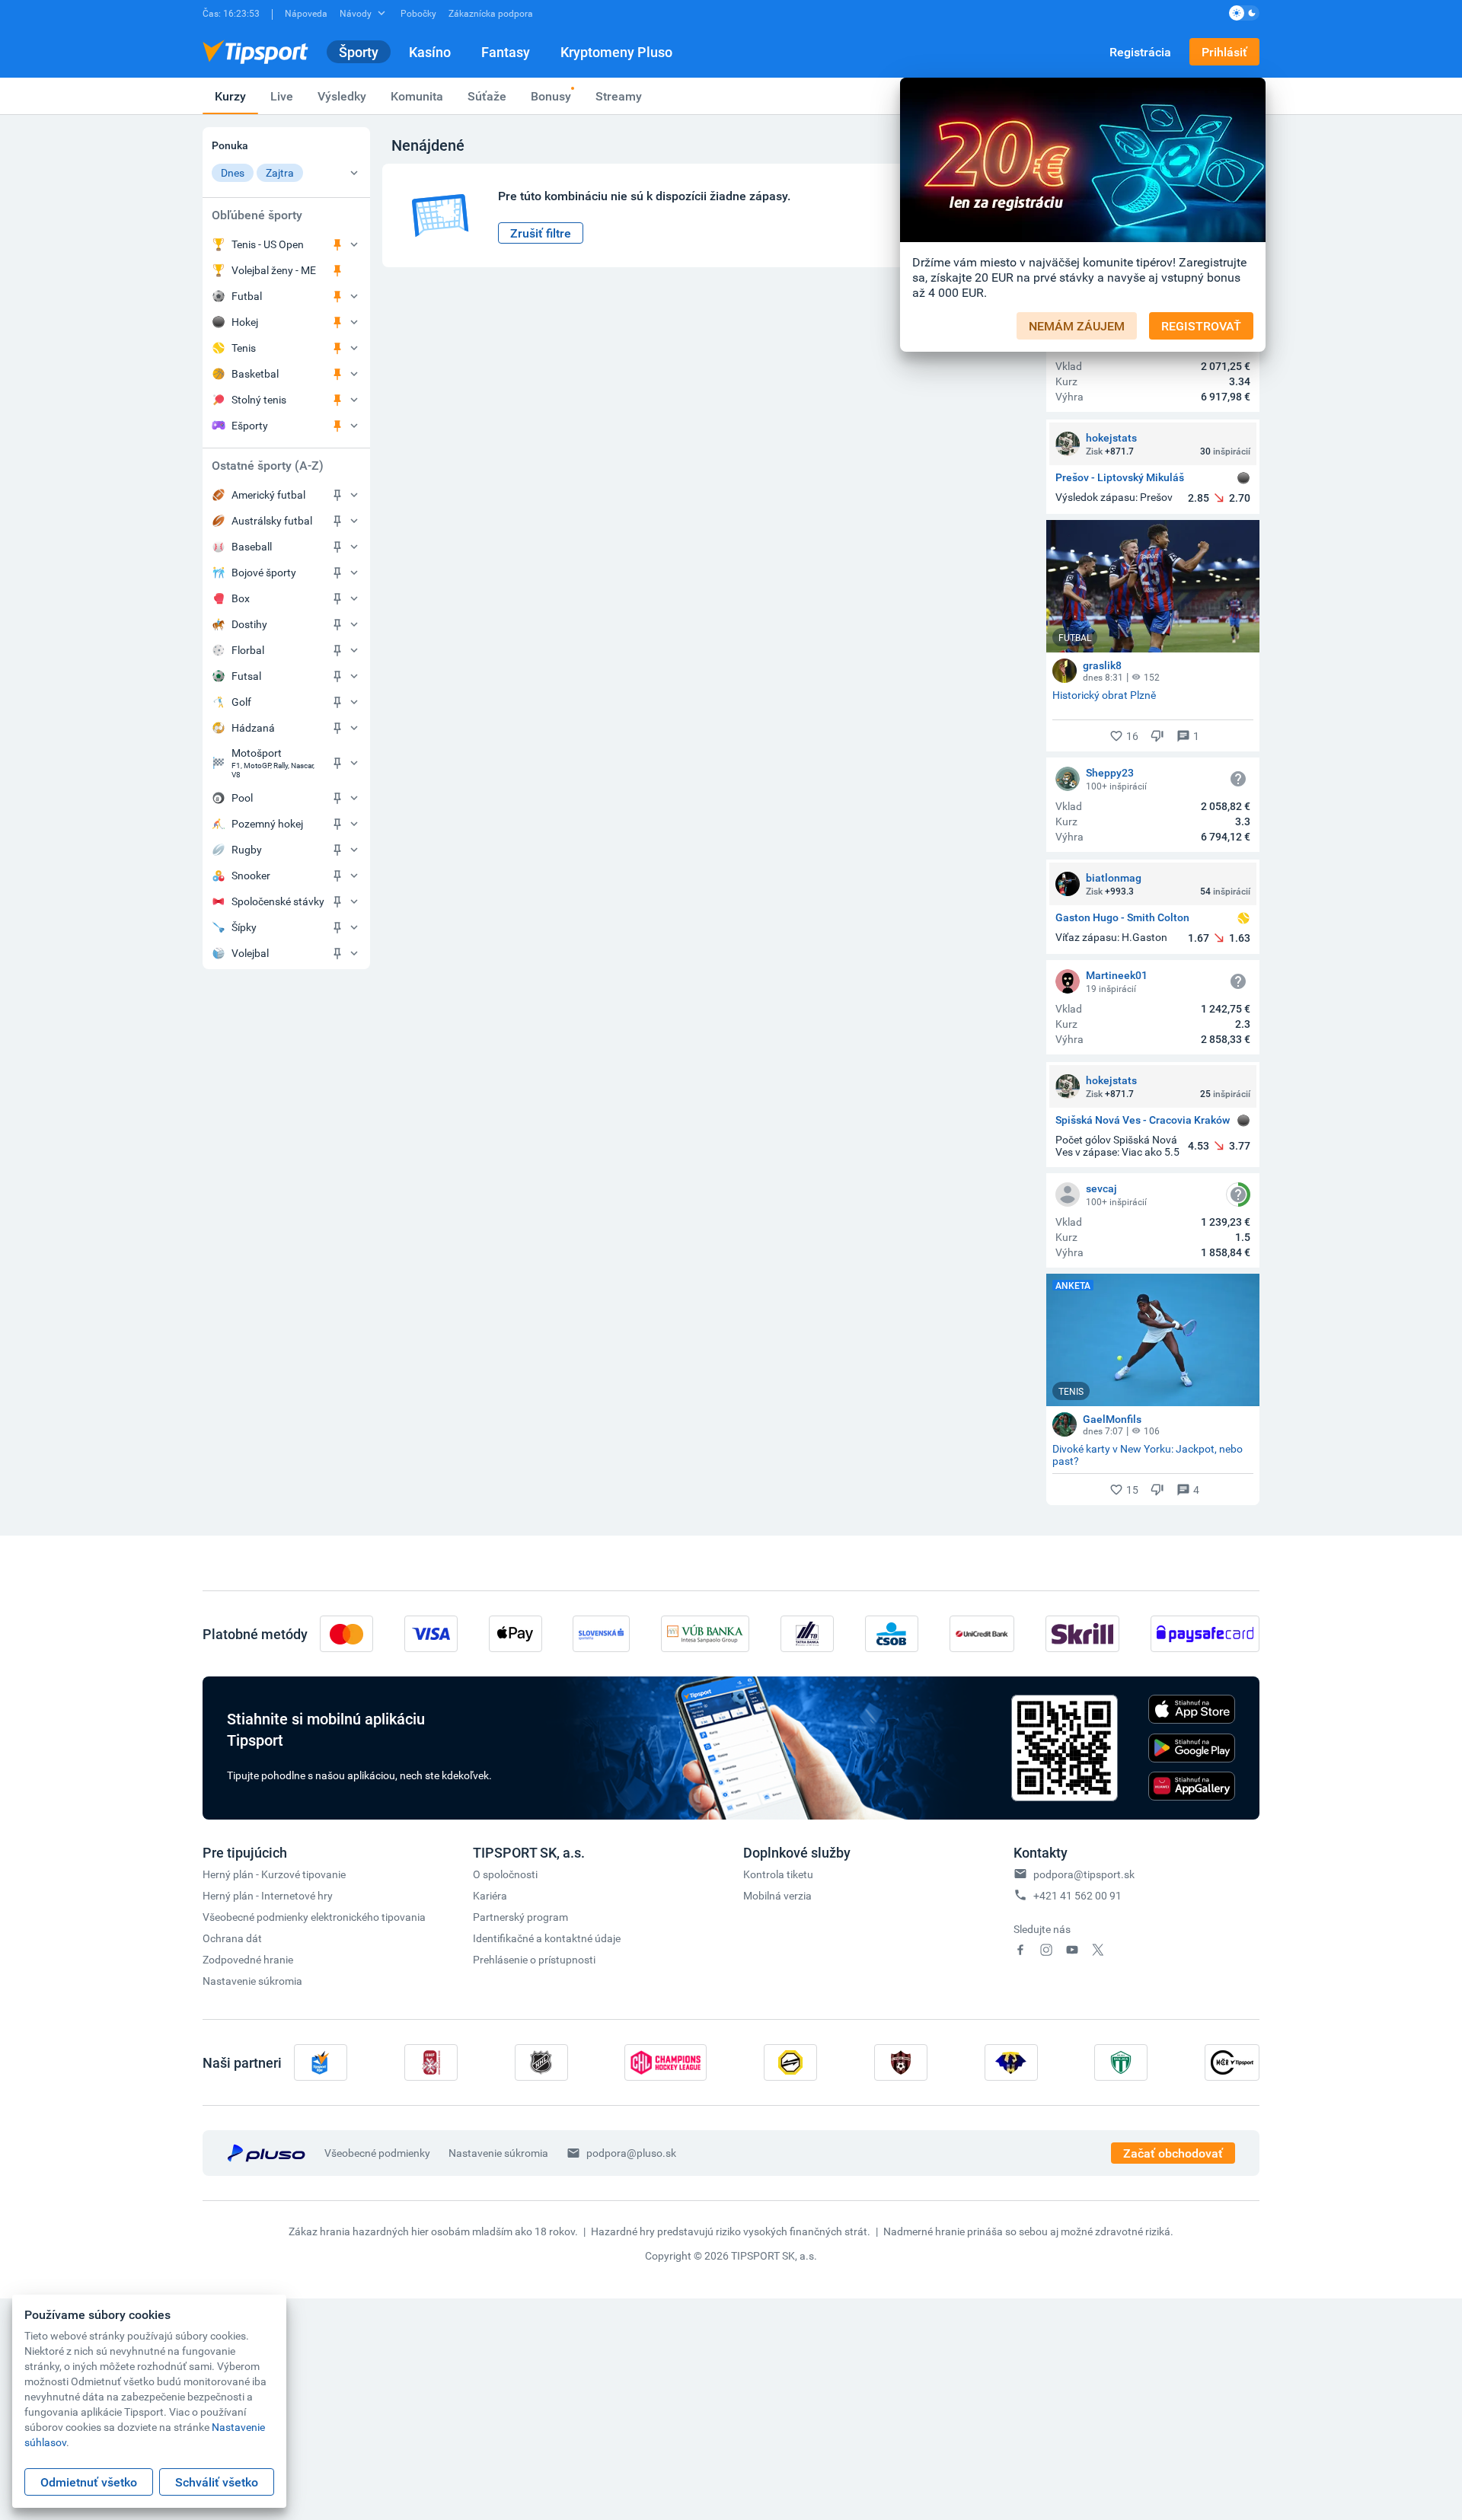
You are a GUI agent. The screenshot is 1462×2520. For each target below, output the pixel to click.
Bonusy (551, 96)
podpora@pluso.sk (631, 2153)
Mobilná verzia (777, 1895)
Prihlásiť (1224, 52)
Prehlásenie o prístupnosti (534, 1959)
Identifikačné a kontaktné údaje (547, 1938)
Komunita (417, 96)
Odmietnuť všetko (89, 2482)
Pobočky (418, 13)
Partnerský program (520, 1917)
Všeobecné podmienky (377, 2153)
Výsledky (342, 96)
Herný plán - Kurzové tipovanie (274, 1874)
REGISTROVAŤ (1201, 326)
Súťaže (487, 96)
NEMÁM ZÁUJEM (1077, 326)
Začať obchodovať (1173, 2153)
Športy (359, 52)
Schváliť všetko (217, 2482)
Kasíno (430, 52)
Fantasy (506, 52)
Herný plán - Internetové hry (268, 1895)
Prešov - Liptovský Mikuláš (1120, 478)
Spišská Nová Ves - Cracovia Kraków (1143, 1120)
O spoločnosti (505, 1874)
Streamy (619, 96)
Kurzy (230, 96)
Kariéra (490, 1895)
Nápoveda (306, 13)
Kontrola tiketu (778, 1874)
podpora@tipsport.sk (1084, 1874)
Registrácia (1140, 52)
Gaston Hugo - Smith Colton (1122, 918)
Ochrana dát (232, 1938)
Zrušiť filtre (541, 233)
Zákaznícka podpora (491, 13)
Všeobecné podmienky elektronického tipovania (314, 1917)
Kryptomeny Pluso (616, 52)
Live (282, 96)
